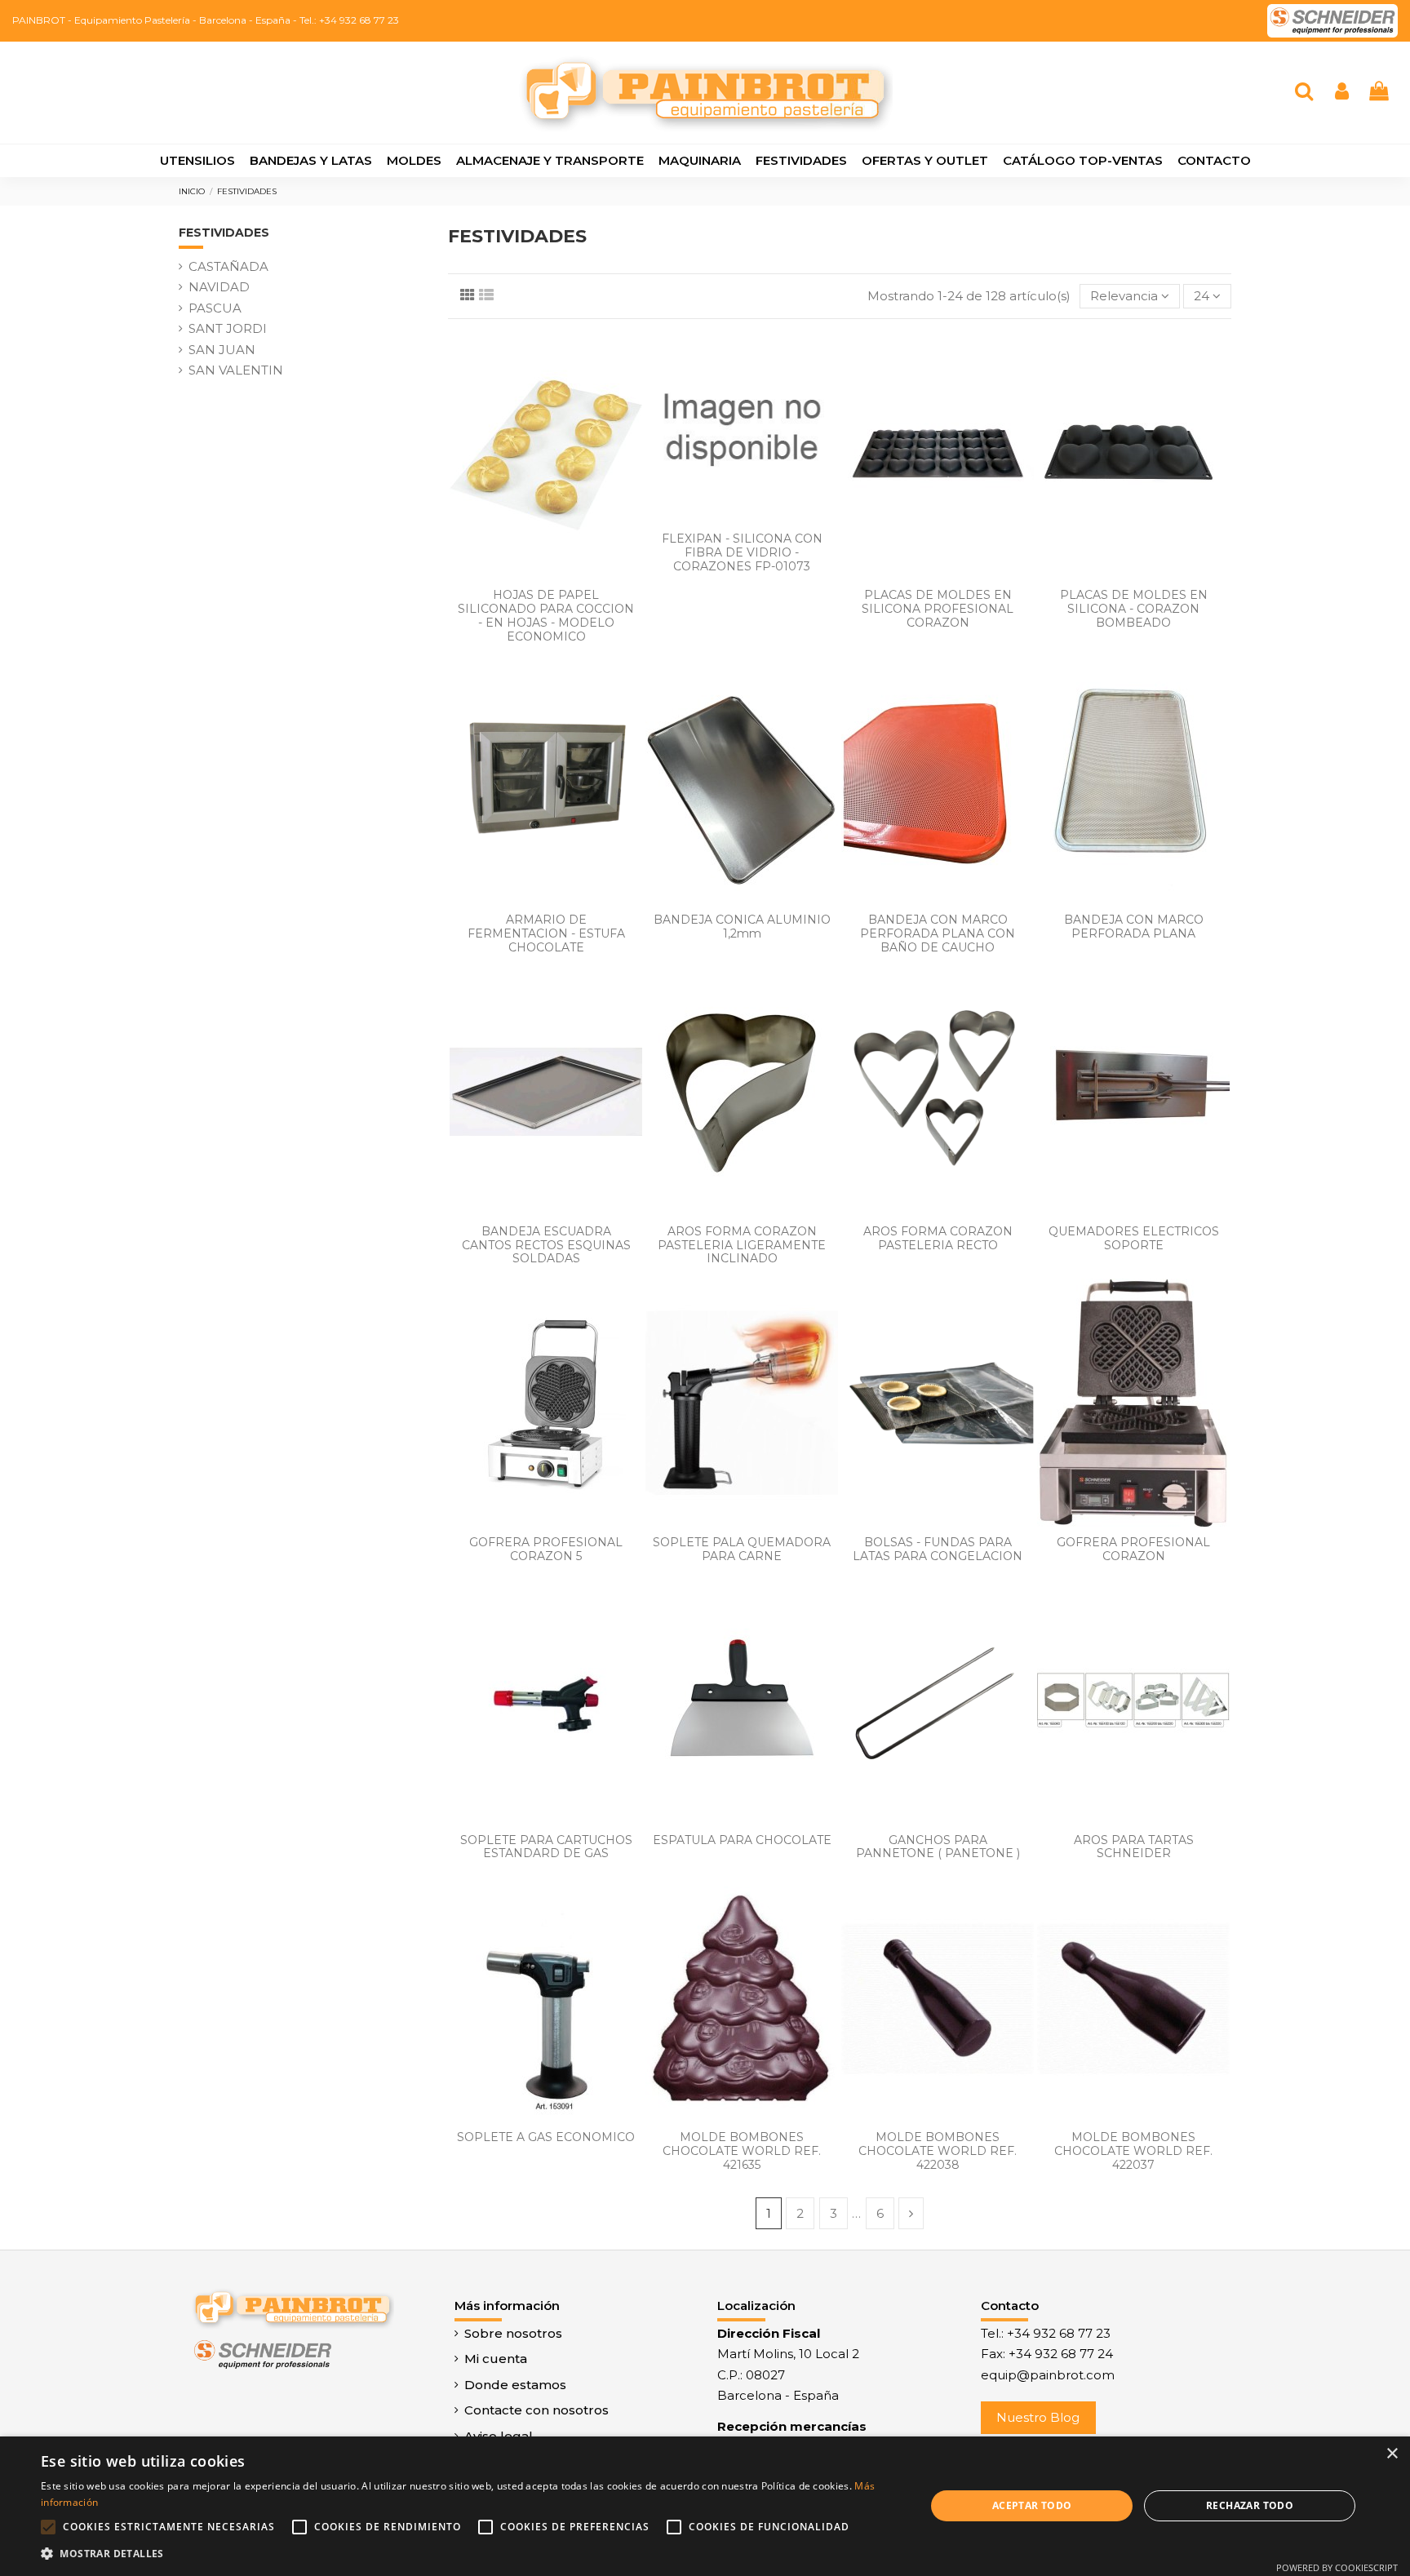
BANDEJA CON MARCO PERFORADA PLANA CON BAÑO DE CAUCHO (938, 933)
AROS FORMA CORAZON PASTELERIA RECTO (938, 1238)
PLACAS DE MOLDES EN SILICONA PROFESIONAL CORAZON (938, 609)
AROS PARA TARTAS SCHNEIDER (1134, 1847)
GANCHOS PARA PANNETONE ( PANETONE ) (938, 1847)
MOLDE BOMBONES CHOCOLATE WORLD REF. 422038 (938, 2151)
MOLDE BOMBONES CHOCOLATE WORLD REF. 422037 (1133, 2151)
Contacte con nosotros (537, 2410)
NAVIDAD (219, 287)
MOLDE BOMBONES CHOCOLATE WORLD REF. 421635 (742, 2151)
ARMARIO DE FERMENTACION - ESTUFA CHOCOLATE (546, 933)
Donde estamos (515, 2385)
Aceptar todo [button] (1032, 2505)
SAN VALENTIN (236, 370)
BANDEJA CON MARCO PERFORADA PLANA (1134, 927)
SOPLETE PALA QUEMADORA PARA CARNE (742, 1549)
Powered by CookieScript (1337, 2567)
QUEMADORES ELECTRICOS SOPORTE (1134, 1238)
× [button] (1392, 2454)
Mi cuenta (496, 2359)
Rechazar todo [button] (1250, 2505)
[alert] (705, 2506)
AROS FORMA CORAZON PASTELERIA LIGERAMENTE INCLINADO (742, 1245)
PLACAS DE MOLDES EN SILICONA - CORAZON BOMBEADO (1134, 609)
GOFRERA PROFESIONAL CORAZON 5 (546, 1549)
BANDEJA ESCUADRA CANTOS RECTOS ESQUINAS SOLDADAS (546, 1245)
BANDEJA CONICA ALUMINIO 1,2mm (742, 927)
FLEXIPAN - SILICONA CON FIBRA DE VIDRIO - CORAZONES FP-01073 (742, 552)
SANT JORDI (228, 328)
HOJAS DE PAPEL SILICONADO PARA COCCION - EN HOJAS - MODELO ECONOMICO (546, 615)
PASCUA (215, 308)
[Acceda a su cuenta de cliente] (1342, 93)
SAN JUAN (222, 350)
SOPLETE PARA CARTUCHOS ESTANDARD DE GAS (546, 1847)
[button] (470, 2554)
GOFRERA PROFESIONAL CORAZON (1133, 1549)
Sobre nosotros (513, 2333)
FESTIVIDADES (224, 233)
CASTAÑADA (228, 266)
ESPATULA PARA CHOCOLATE (742, 1840)
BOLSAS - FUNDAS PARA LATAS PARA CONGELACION (938, 1549)
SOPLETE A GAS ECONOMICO (546, 2137)
